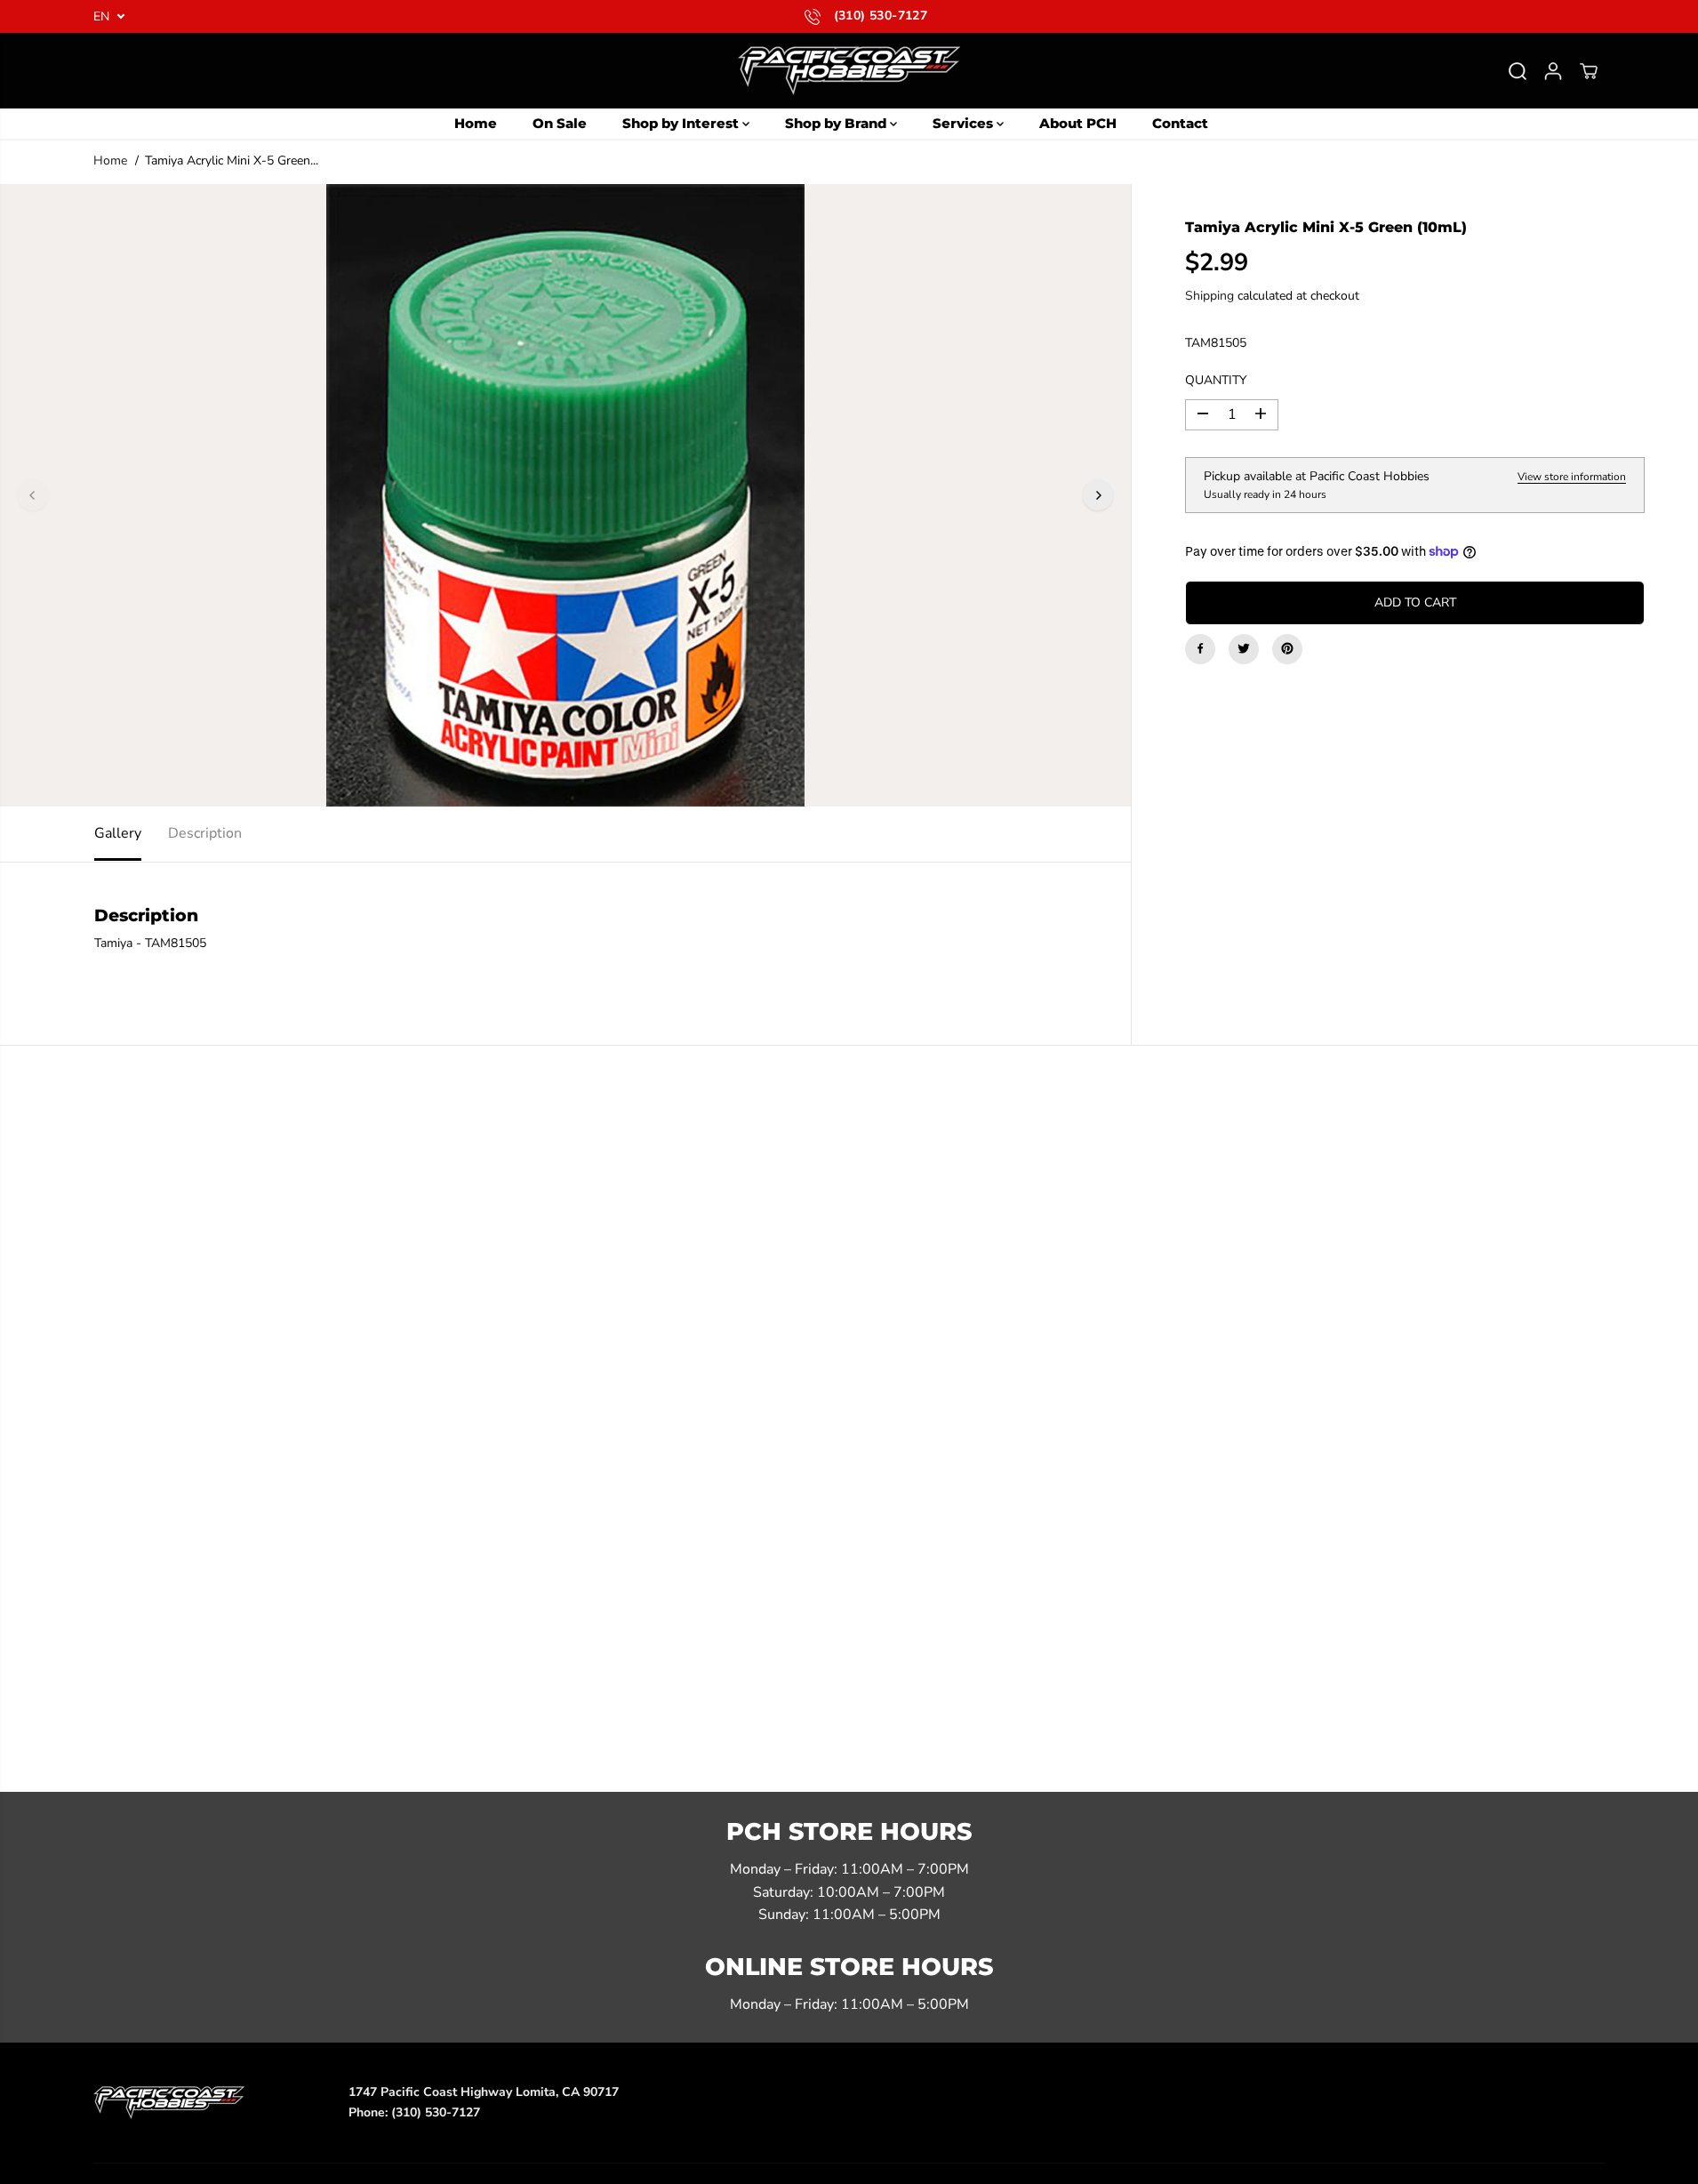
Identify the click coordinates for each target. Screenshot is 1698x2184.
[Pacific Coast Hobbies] (849, 71)
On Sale (560, 123)
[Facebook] (1200, 648)
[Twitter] (1244, 648)
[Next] (1098, 495)
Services (965, 123)
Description (205, 833)
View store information (1572, 476)
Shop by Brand (837, 123)
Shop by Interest (682, 123)
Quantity (1216, 380)
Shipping (1209, 296)
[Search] (1518, 71)
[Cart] (1589, 71)
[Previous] (33, 495)
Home (476, 123)
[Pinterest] (1287, 648)
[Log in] (1553, 71)
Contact (1180, 123)
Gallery (118, 833)
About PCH (1078, 123)
